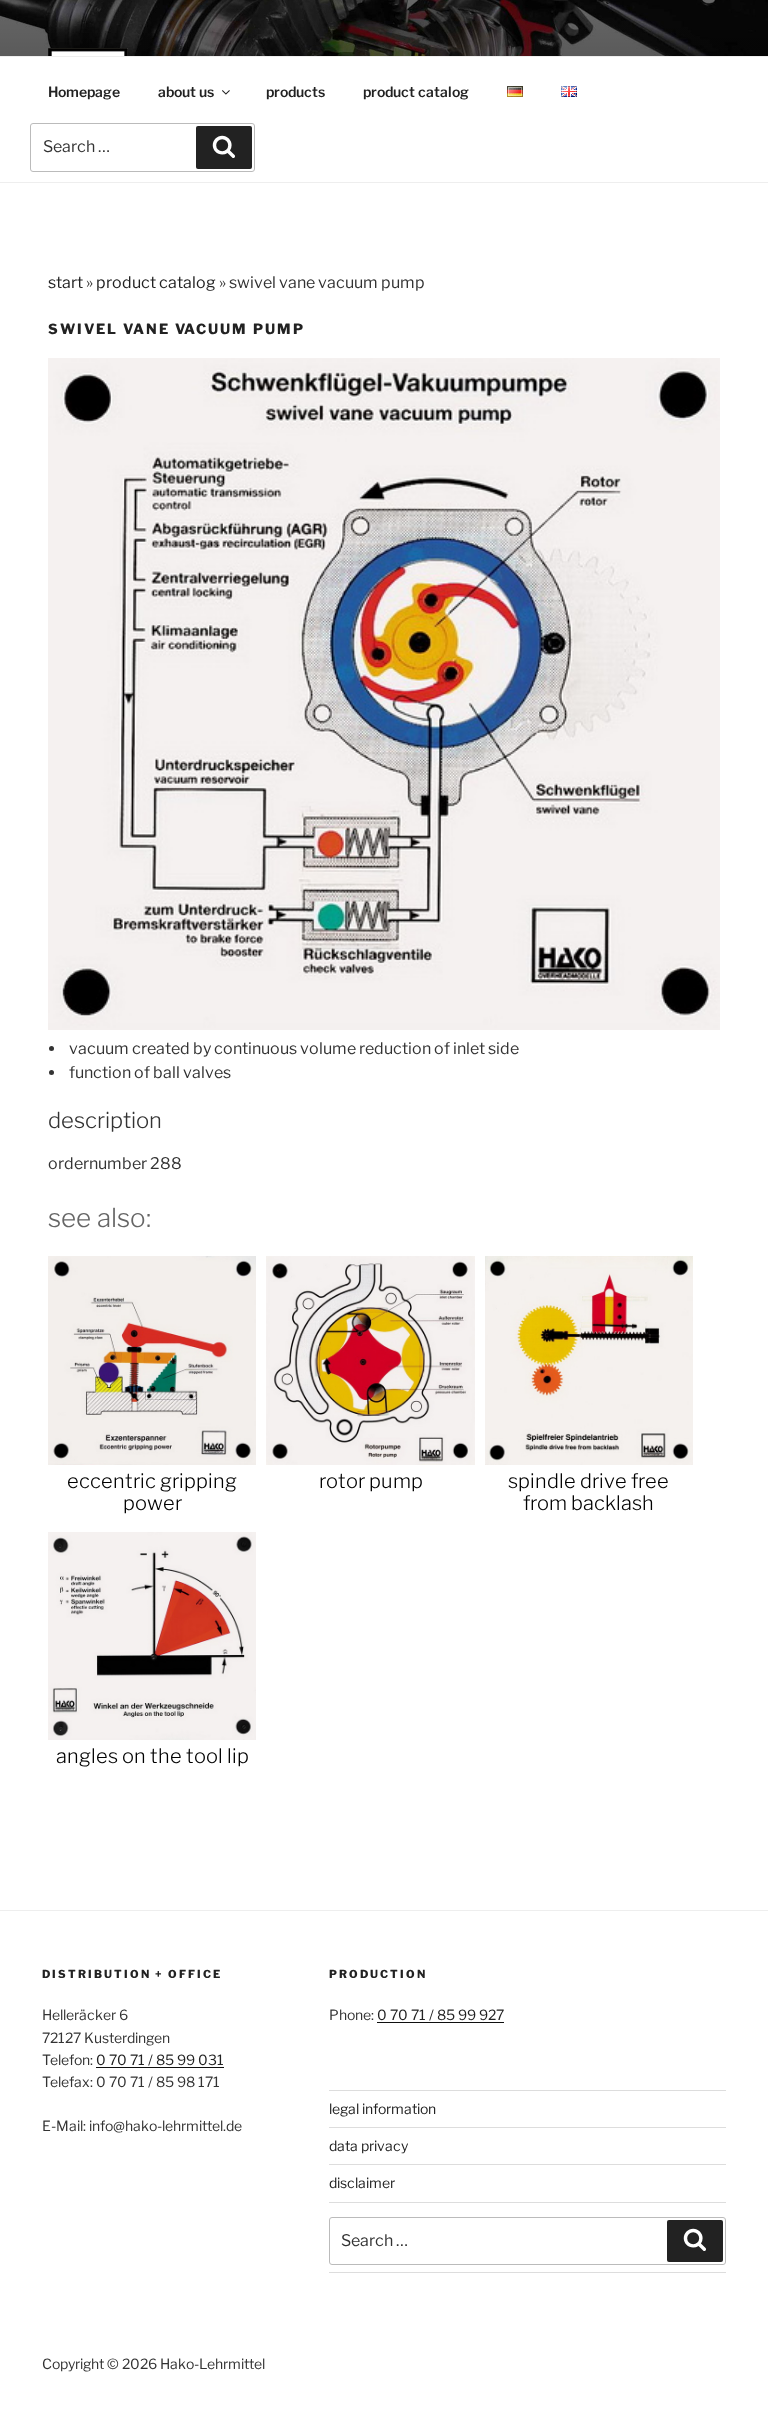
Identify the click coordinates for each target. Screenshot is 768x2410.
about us (186, 91)
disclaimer (362, 2182)
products (295, 91)
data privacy (368, 2145)
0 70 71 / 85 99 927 (440, 2014)
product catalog (416, 91)
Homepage (84, 91)
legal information (382, 2108)
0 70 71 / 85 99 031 (160, 2059)
